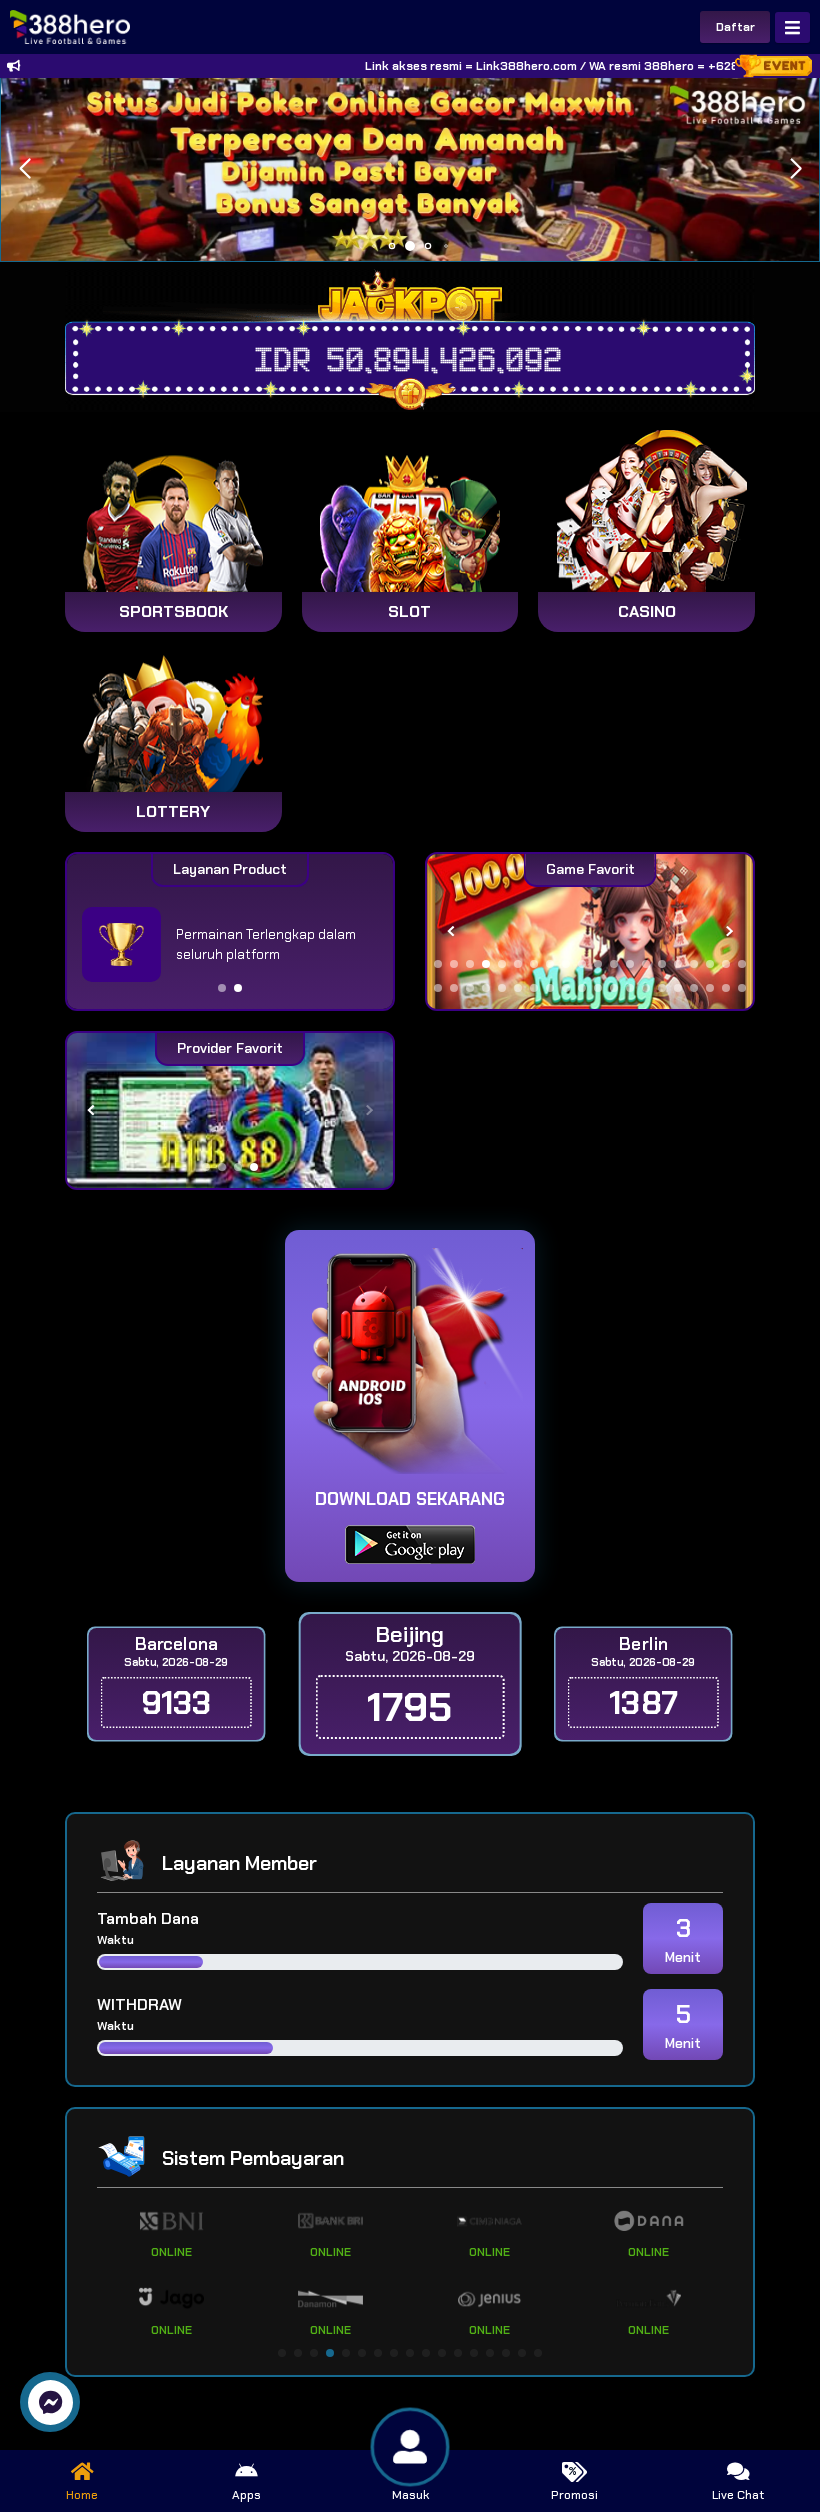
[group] (590, 931)
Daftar (735, 27)
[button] (795, 169)
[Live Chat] (682, 487)
